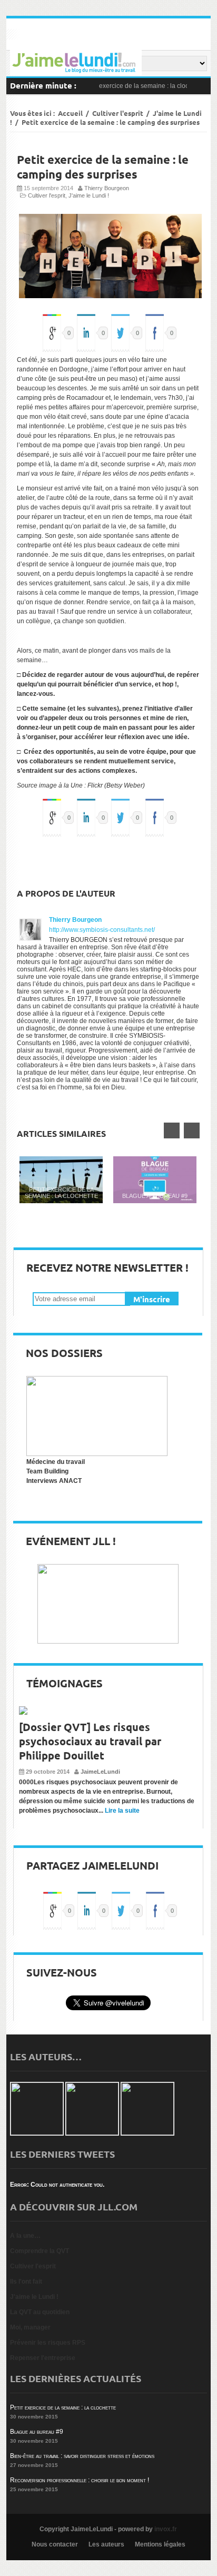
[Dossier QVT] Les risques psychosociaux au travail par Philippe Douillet (90, 1741)
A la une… (25, 2236)
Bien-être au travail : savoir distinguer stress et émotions (82, 2456)
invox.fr (166, 2529)
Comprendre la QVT (40, 2251)
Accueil (70, 113)
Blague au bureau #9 (155, 1196)
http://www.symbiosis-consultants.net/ (102, 930)
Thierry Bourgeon (107, 188)
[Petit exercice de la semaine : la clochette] (61, 1180)
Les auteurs (106, 2544)
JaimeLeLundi (100, 1772)
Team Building (47, 1471)
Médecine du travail (56, 1462)
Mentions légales (160, 2544)
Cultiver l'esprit (118, 113)
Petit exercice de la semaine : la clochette (135, 86)
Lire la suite (122, 1811)
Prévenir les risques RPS (48, 2343)
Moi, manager (30, 2327)
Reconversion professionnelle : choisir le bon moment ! (80, 2480)
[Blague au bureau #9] (155, 1180)
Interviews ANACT (54, 1481)
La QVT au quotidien (40, 2312)
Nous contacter (55, 2544)
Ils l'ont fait (26, 2282)
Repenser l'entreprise (43, 2358)
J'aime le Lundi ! (89, 195)
